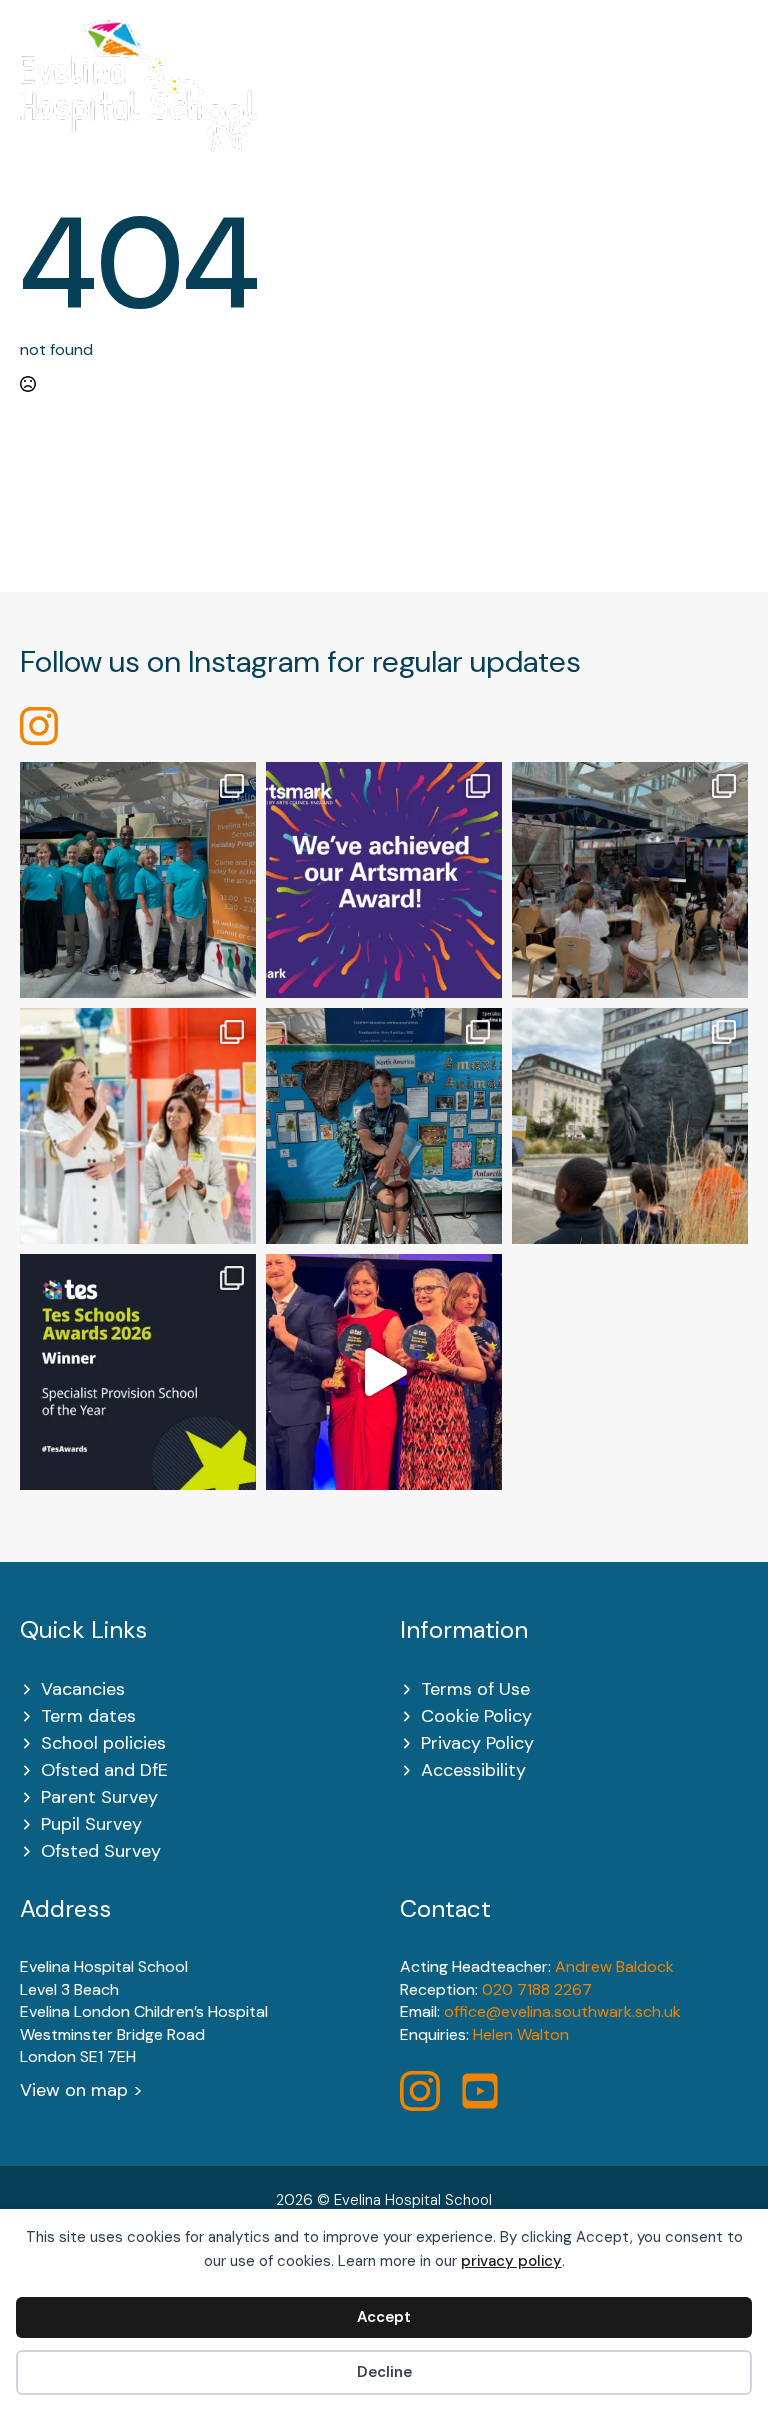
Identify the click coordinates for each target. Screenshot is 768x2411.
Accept (384, 2317)
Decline (384, 2372)
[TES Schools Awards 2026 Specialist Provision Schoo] (138, 1372)
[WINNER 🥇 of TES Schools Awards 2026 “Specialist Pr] (384, 1372)
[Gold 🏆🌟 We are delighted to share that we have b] (384, 880)
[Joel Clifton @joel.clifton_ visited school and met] (384, 1126)
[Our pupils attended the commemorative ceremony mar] (630, 1126)
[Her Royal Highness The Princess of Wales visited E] (138, 1126)
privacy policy (511, 2261)
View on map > (81, 2090)
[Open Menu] (737, 98)
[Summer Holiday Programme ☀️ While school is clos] (138, 880)
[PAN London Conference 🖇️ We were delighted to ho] (630, 880)
